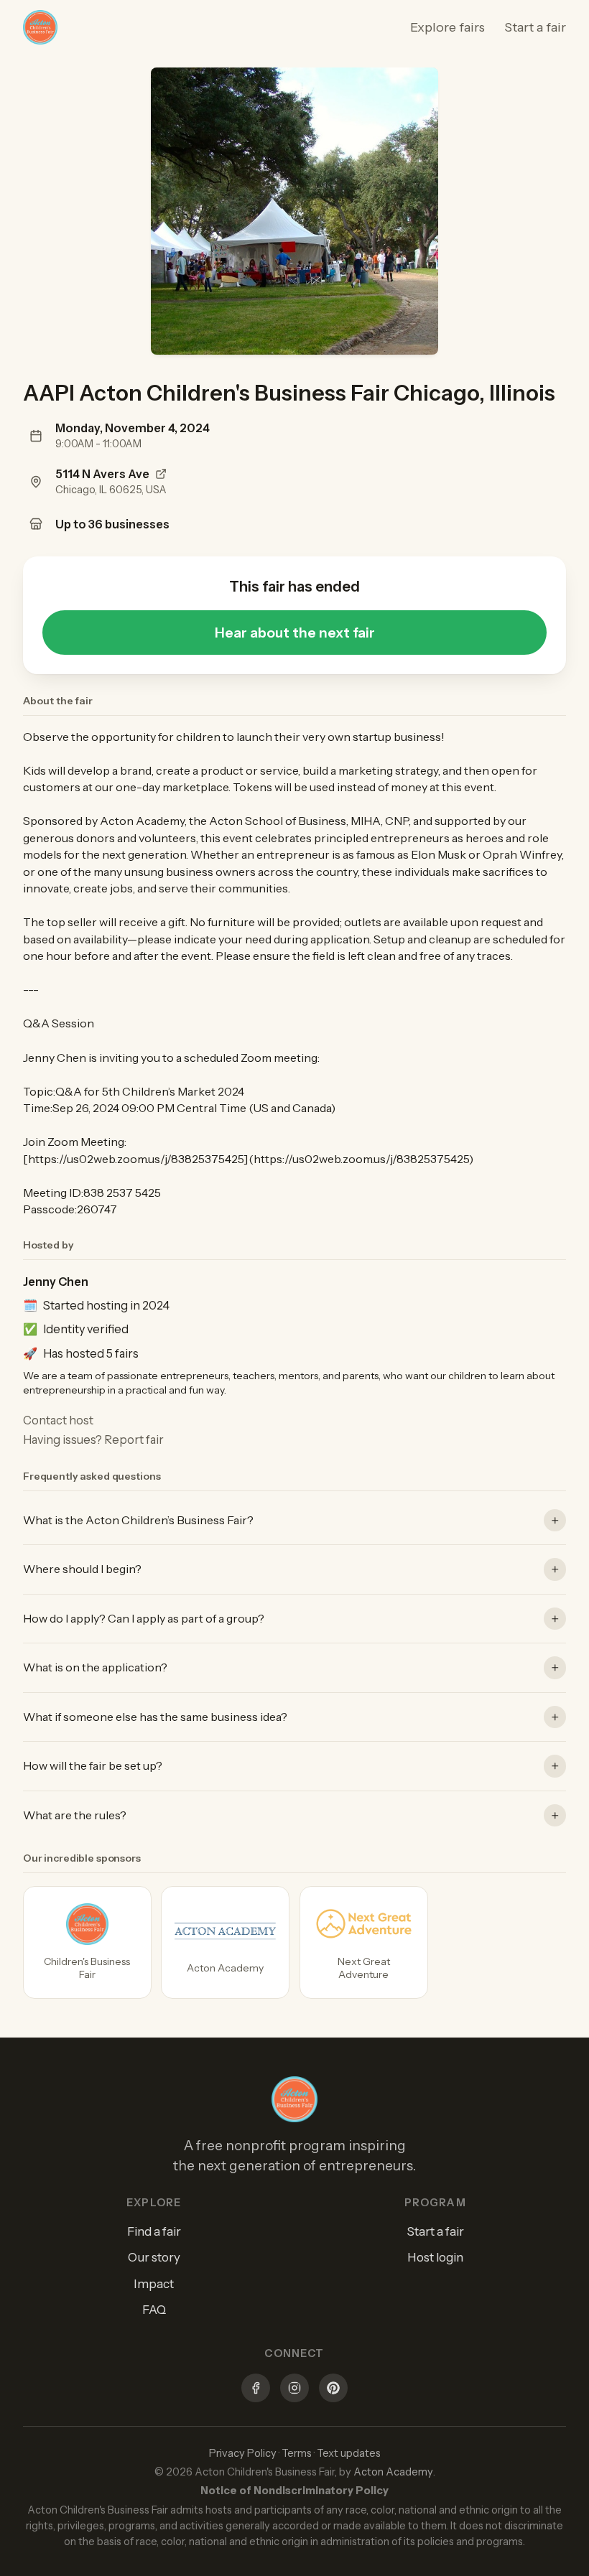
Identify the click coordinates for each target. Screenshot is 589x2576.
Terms (297, 2453)
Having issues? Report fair (93, 1439)
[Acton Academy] (225, 1942)
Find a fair (154, 2231)
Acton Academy (393, 2472)
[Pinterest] (333, 2390)
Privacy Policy (243, 2453)
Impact (154, 2284)
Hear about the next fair (295, 633)
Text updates (349, 2453)
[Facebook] (256, 2390)
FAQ (154, 2310)
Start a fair (535, 27)
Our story (154, 2257)
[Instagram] (294, 2390)
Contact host (58, 1420)
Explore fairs (447, 27)
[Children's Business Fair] (87, 1942)
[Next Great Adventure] (364, 1942)
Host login (435, 2257)
